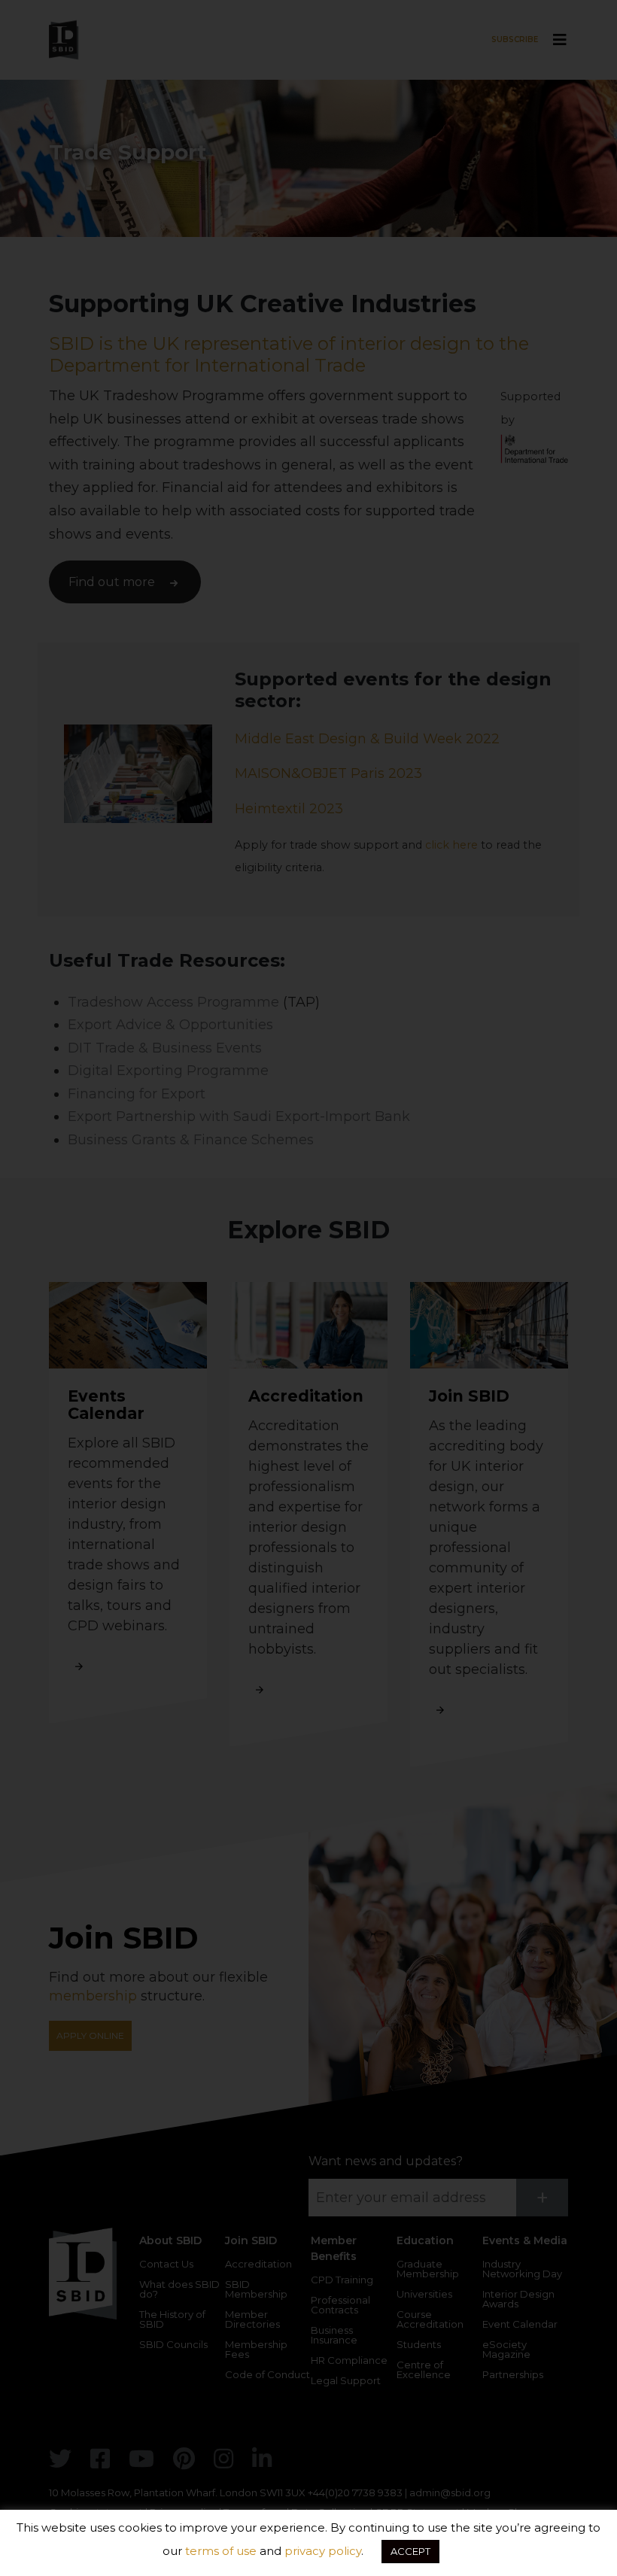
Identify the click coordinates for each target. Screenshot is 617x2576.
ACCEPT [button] (410, 2551)
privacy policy (323, 2551)
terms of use (221, 2551)
